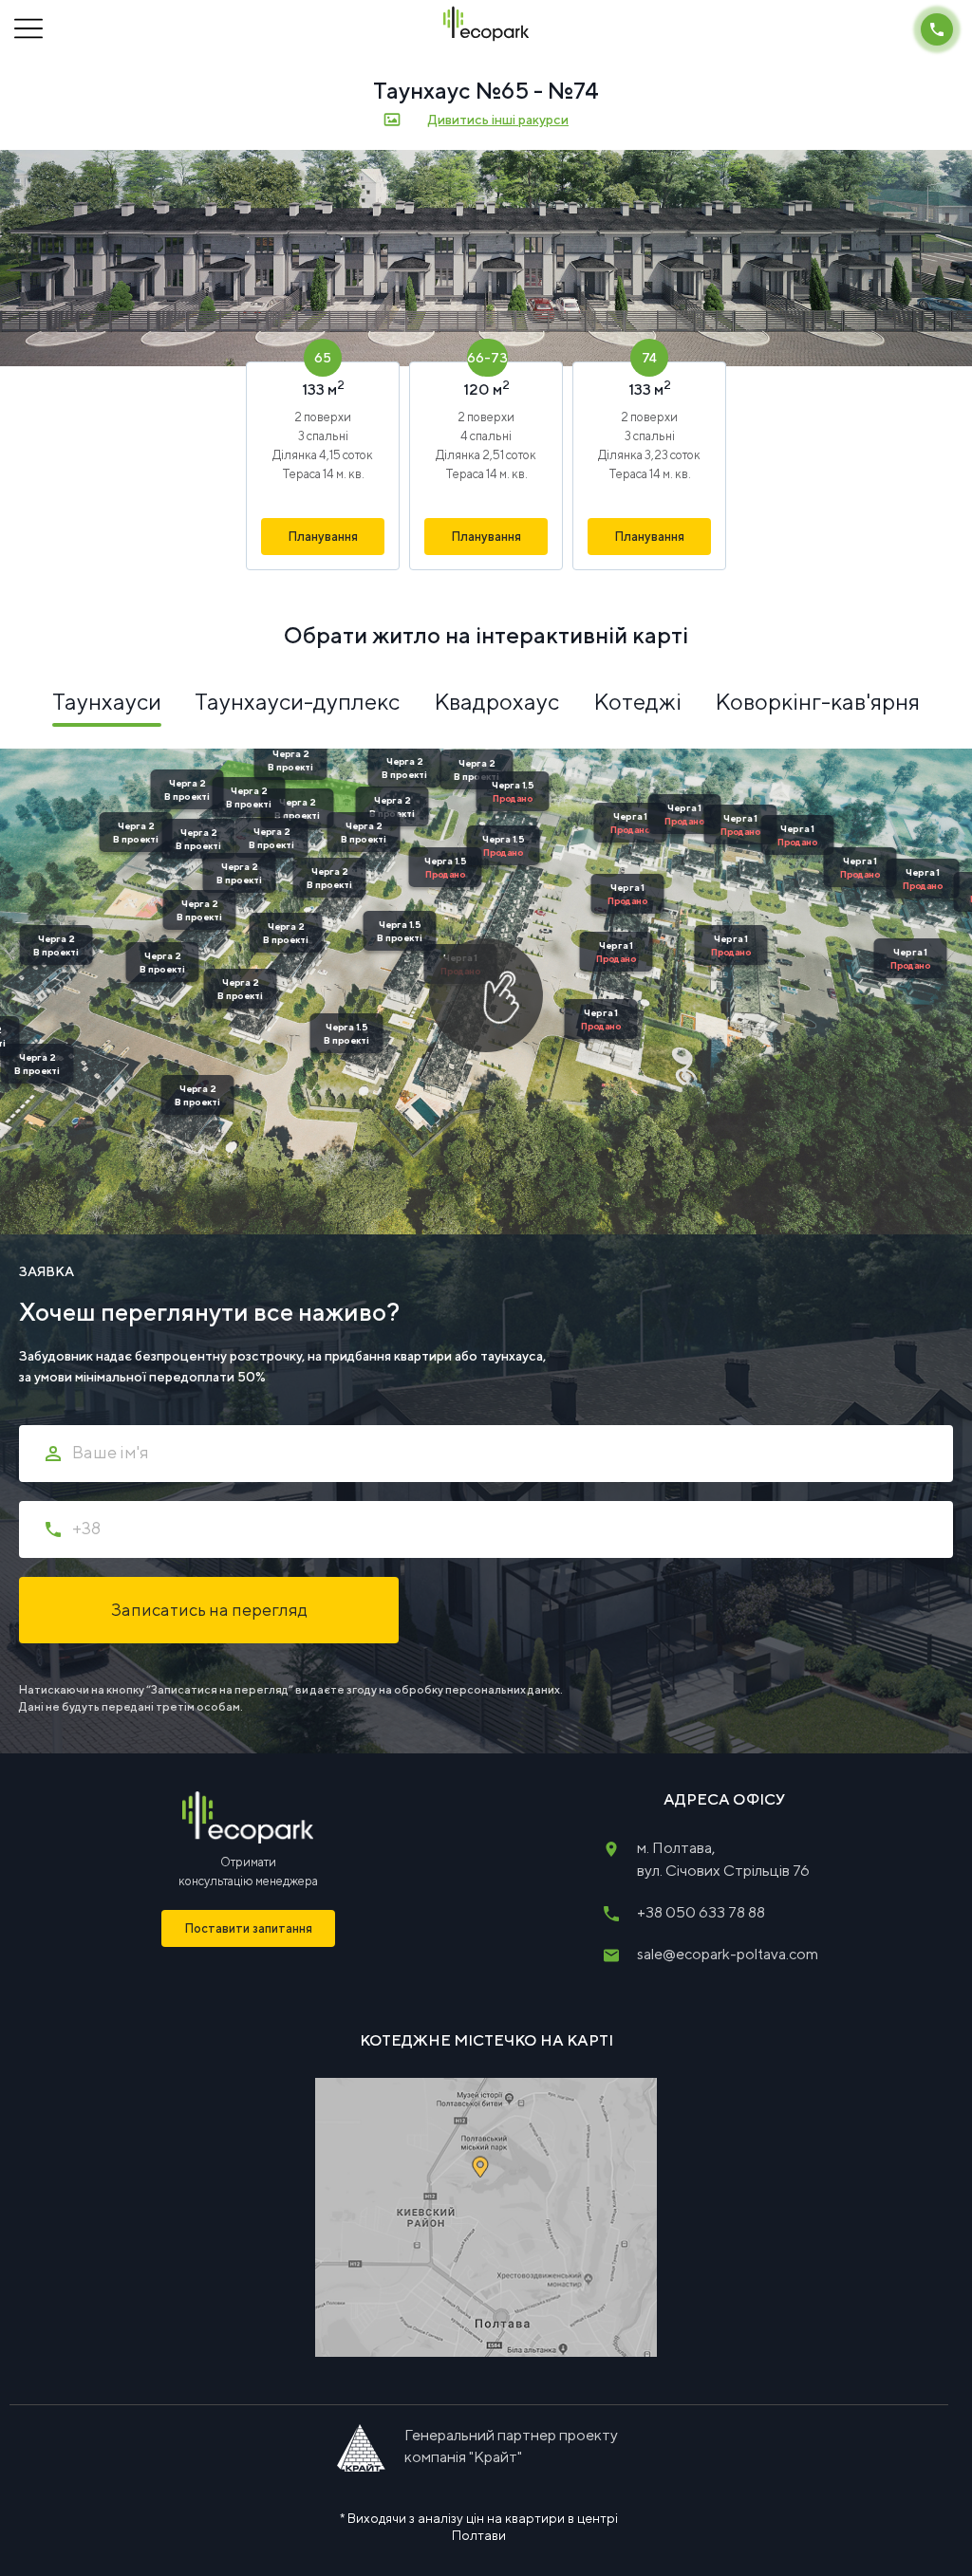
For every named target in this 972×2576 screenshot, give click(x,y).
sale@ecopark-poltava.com (728, 1954)
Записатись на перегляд (209, 1610)
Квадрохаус (496, 701)
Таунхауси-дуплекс (297, 701)
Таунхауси (107, 701)
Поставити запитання (248, 1928)
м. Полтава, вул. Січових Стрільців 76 (723, 1859)
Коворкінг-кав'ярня (817, 701)
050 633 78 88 (701, 1912)
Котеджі (637, 701)
